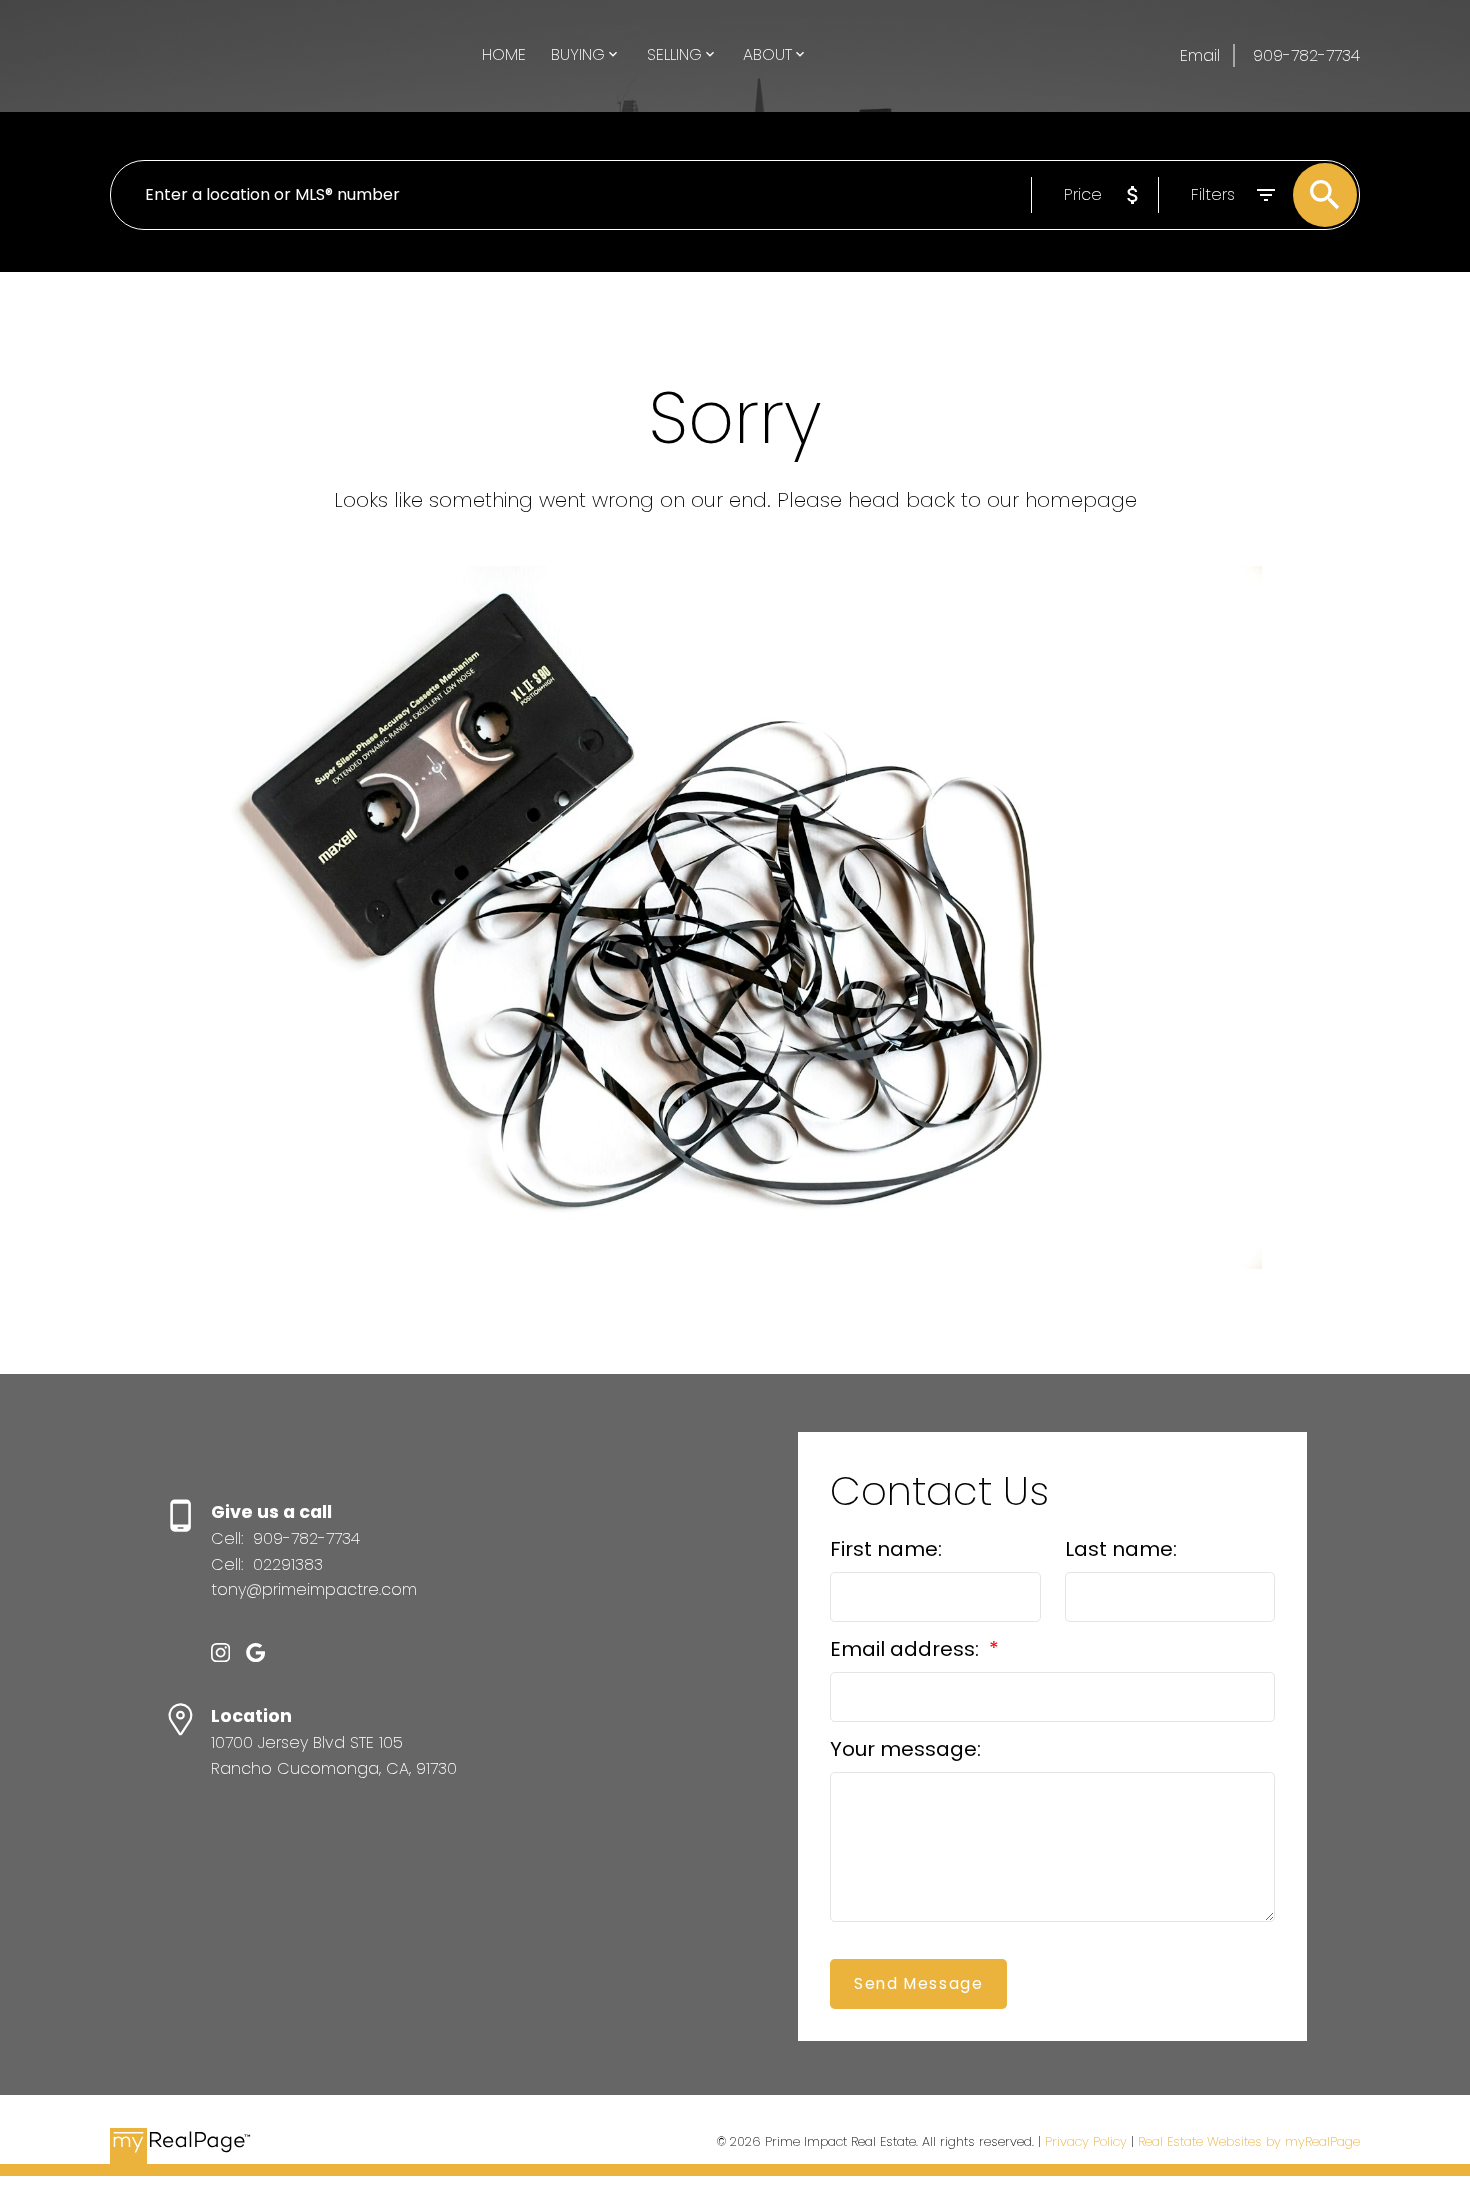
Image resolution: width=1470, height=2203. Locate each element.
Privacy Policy (1086, 2141)
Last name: (1121, 1549)
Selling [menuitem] (674, 54)
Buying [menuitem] (578, 54)
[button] (220, 1652)
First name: (886, 1549)
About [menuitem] (767, 54)
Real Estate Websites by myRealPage (1249, 2141)
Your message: (905, 1749)
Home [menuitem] (504, 54)
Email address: (907, 1649)
